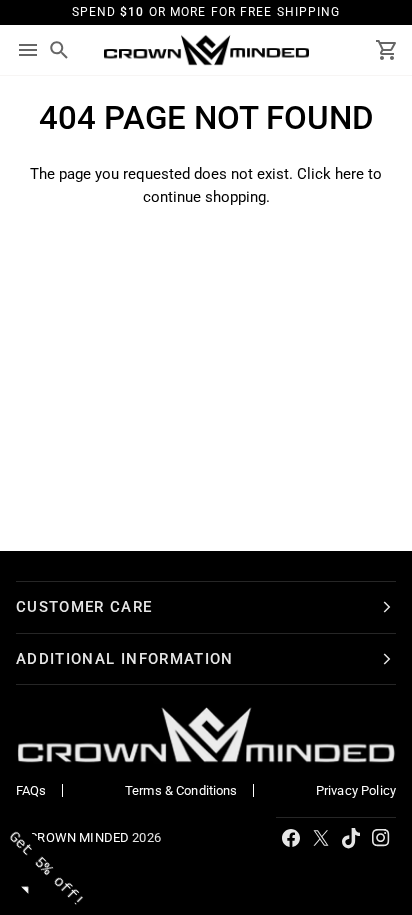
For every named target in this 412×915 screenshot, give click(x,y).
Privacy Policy (356, 790)
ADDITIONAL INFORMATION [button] (125, 659)
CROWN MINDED (79, 837)
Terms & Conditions (181, 790)
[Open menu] (28, 50)
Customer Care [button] (84, 607)
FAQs (31, 790)
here (349, 174)
